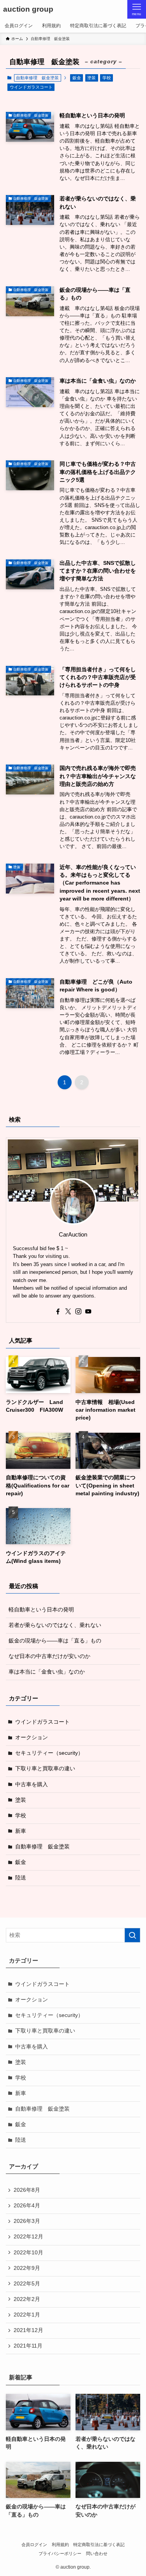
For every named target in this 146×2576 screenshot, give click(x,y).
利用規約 (60, 2545)
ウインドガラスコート (31, 87)
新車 (21, 1831)
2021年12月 (28, 2330)
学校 (107, 78)
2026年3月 (27, 2221)
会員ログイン (34, 2545)
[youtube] (88, 1312)
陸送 (21, 1878)
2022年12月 (28, 2237)
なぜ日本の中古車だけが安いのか (49, 1656)
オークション (32, 1737)
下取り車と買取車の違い (45, 1769)
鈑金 (77, 78)
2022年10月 (28, 2253)
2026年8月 (27, 2190)
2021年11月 (28, 2346)
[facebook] (58, 1312)
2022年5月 (27, 2284)
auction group (28, 10)
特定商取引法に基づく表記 (99, 2545)
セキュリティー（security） (49, 1753)
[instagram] (78, 1312)
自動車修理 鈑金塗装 (42, 1847)
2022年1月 (27, 2315)
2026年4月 (27, 2206)
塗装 (91, 78)
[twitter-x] (68, 1312)
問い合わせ (97, 2553)
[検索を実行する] (132, 1935)
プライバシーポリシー (60, 2553)
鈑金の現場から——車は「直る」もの (55, 1641)
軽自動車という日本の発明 (41, 1610)
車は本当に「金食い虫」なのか (47, 1672)
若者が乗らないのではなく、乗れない (55, 1625)
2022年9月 (27, 2268)
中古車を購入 (32, 1784)
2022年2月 (27, 2299)
